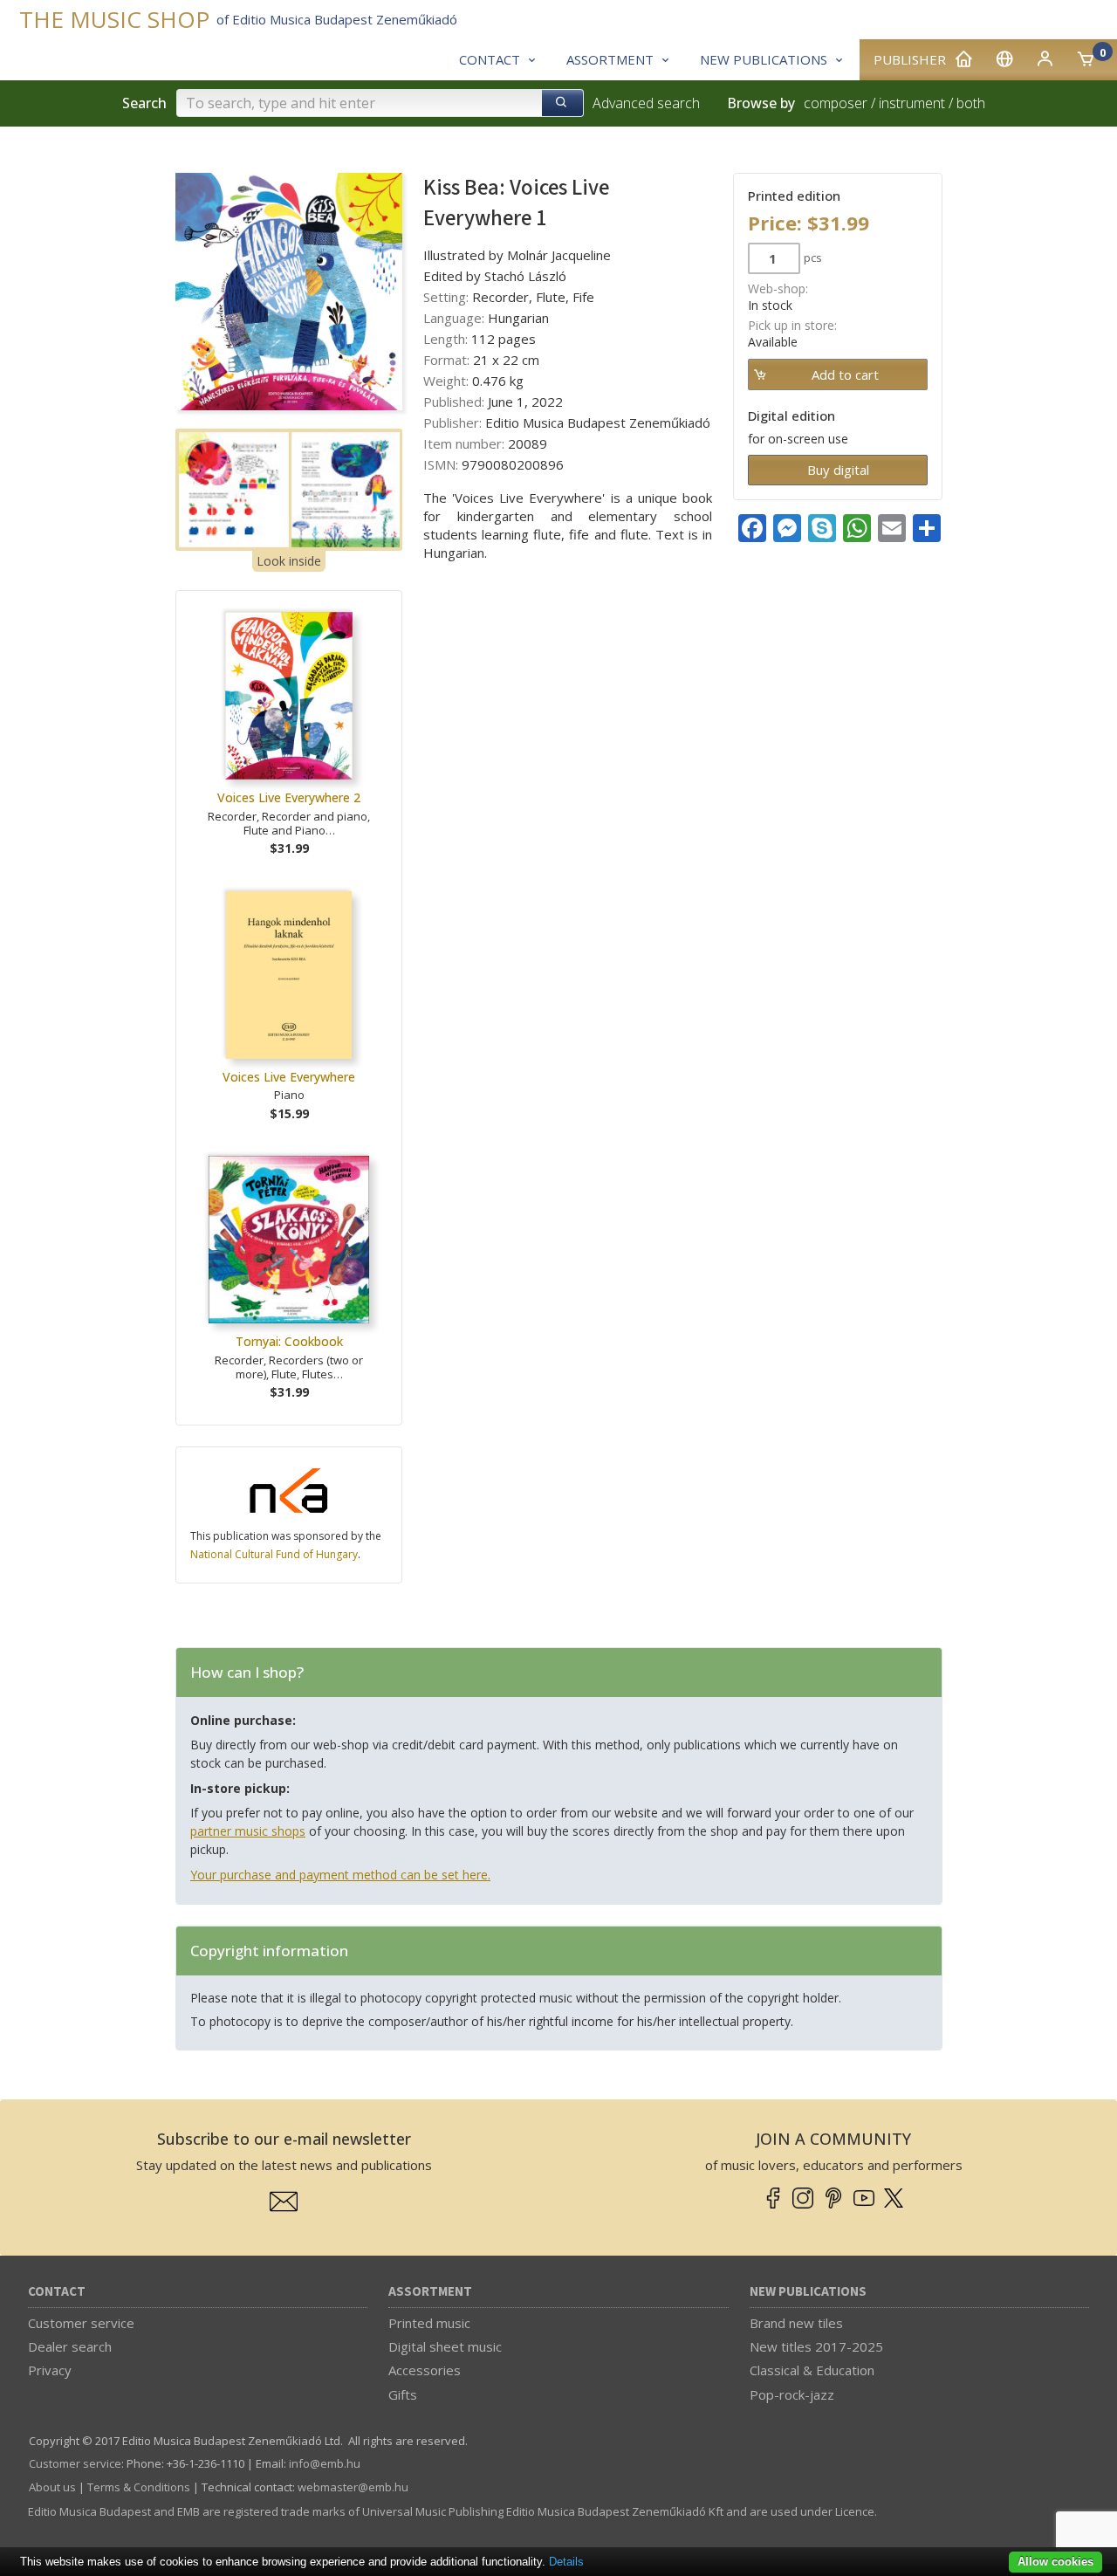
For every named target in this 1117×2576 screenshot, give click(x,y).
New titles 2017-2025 (816, 2346)
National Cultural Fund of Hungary (274, 1554)
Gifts (403, 2394)
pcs (813, 258)
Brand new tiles (796, 2323)
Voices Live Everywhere (289, 1077)
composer (836, 103)
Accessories (425, 2370)
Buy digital (838, 470)
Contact (57, 2292)
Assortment (430, 2292)
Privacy (50, 2370)
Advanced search (646, 103)
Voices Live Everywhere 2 (289, 797)
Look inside (289, 561)
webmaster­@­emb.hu (353, 2487)
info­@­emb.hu (325, 2463)
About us (52, 2487)
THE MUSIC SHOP (114, 20)
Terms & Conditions (139, 2487)
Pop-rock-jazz (792, 2394)
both (971, 103)
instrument (912, 103)
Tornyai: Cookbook (289, 1341)
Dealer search (70, 2346)
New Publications (808, 2292)
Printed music (429, 2323)
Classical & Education (812, 2370)
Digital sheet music (445, 2346)
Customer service (81, 2323)
